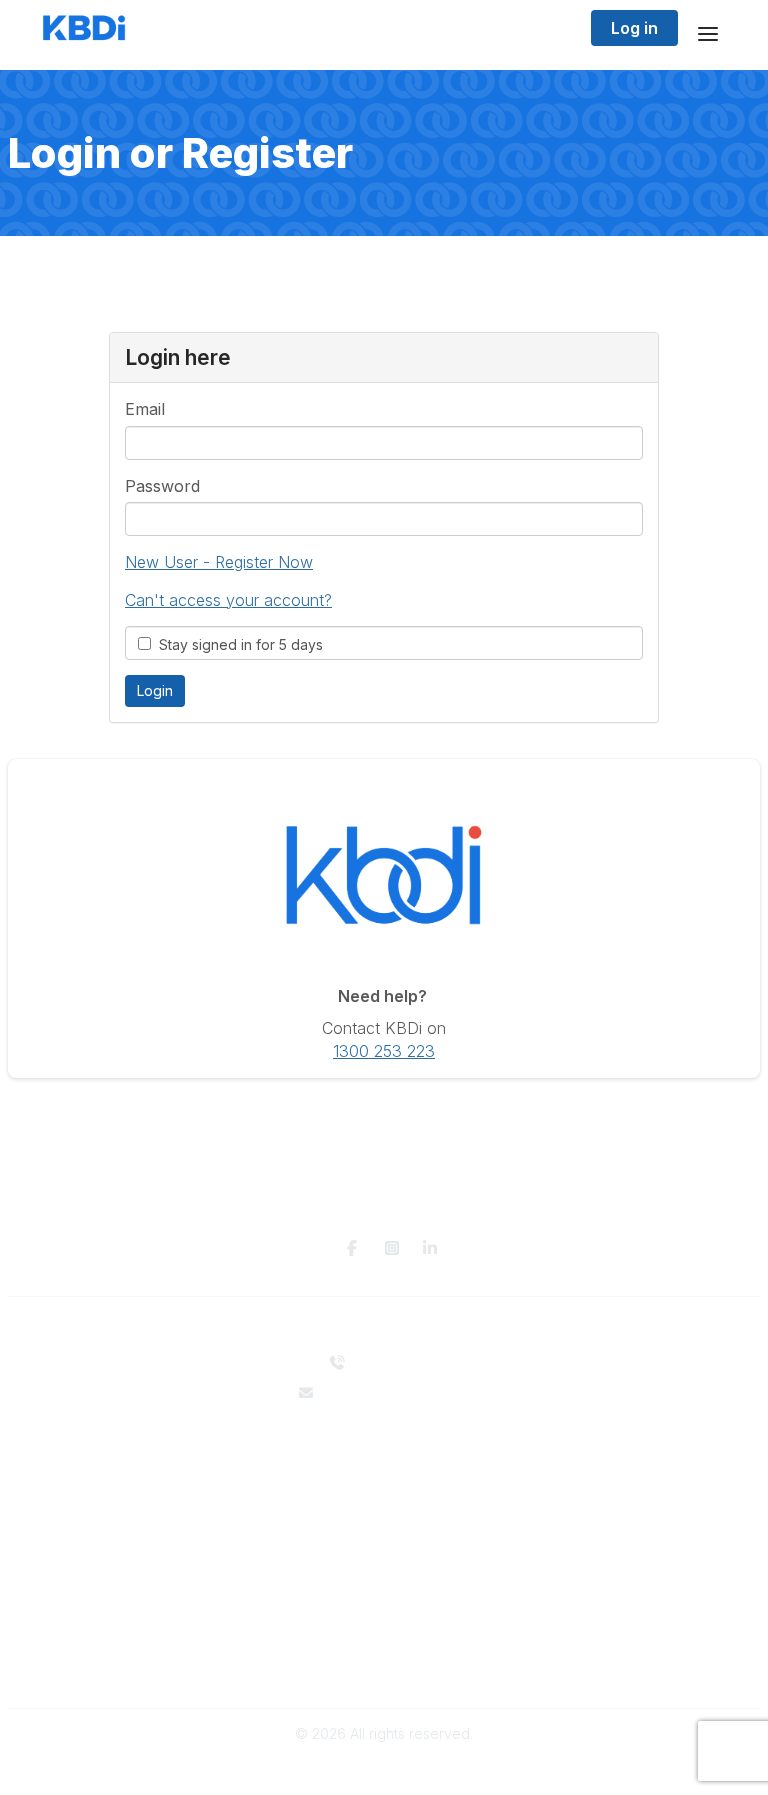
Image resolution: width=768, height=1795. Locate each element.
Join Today (384, 1585)
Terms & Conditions (384, 1665)
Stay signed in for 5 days (237, 644)
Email (145, 409)
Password (162, 486)
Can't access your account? (228, 600)
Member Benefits (384, 1566)
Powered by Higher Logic (384, 1769)
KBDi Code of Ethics (384, 1646)
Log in (634, 28)
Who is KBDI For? (384, 1546)
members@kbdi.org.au (397, 1392)
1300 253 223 (384, 1051)
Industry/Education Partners (384, 1491)
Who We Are (384, 1452)
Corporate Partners (384, 1471)
